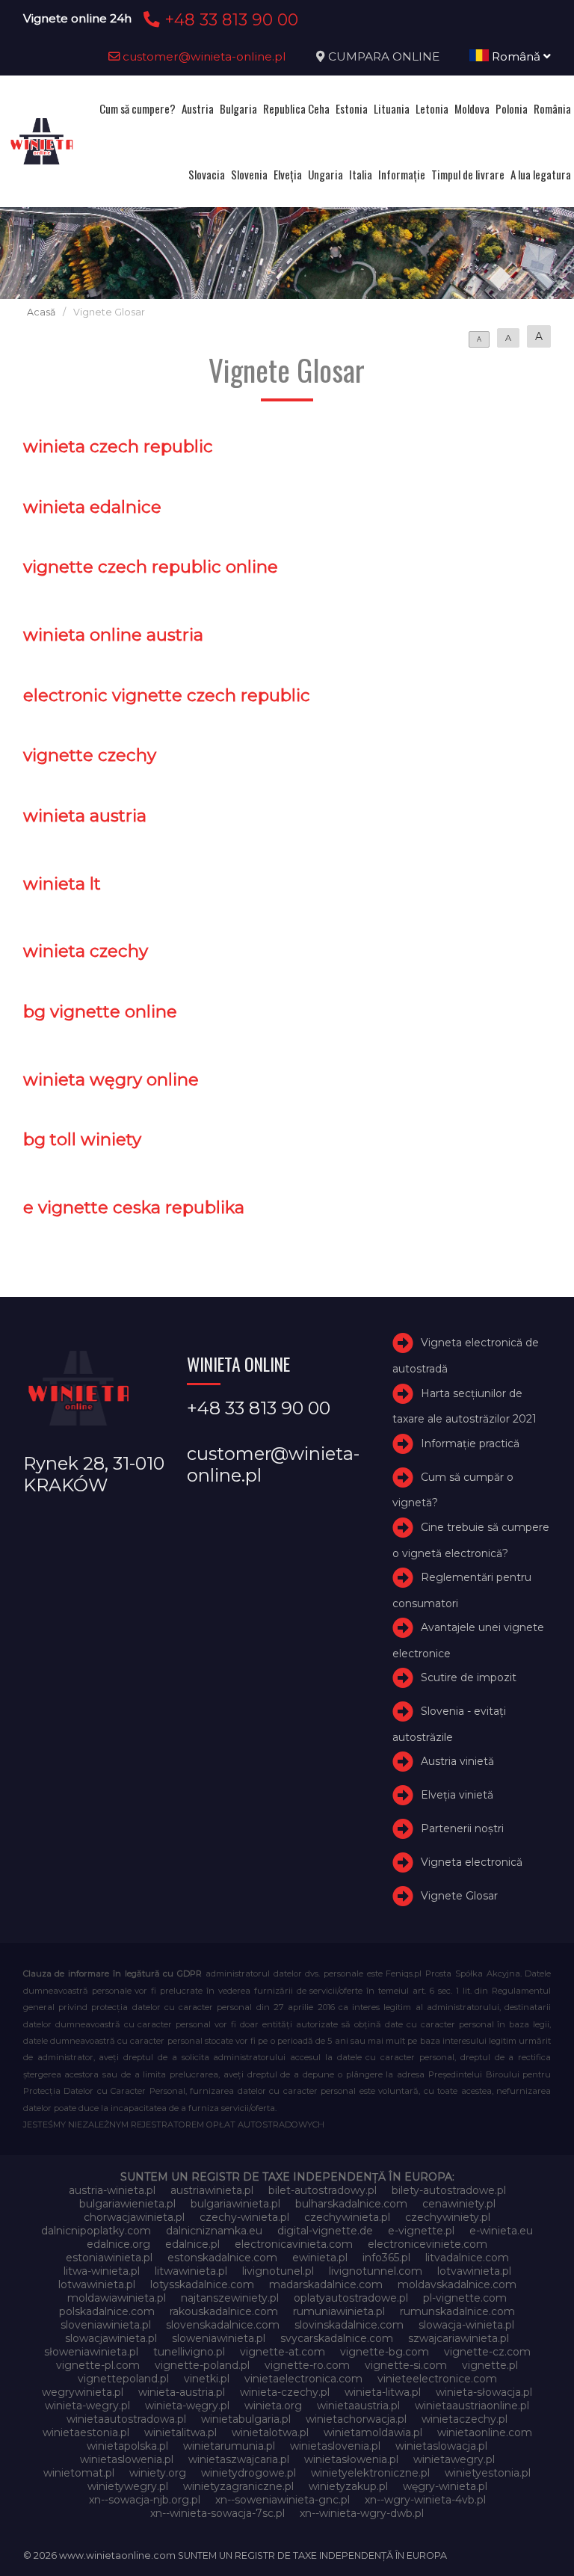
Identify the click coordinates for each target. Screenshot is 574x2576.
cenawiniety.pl (459, 2204)
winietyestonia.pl (488, 2473)
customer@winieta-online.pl (203, 56)
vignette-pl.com (98, 2365)
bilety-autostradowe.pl (449, 2190)
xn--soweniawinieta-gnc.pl (283, 2500)
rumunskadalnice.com (457, 2311)
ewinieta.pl (320, 2258)
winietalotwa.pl (270, 2432)
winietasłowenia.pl (351, 2459)
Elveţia (288, 174)
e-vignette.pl (421, 2231)
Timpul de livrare (468, 174)
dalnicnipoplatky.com (96, 2231)
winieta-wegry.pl (87, 2406)
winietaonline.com (485, 2432)
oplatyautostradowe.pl (351, 2298)
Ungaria (325, 174)
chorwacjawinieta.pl (134, 2217)
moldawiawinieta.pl (117, 2298)
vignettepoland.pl (123, 2379)
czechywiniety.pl (448, 2217)
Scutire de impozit (469, 1677)
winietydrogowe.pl (249, 2473)
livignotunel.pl (278, 2271)
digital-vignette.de (325, 2231)
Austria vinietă (457, 1761)
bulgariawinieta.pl (235, 2204)
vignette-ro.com (307, 2365)
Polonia (512, 108)
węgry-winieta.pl (445, 2486)
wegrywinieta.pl (83, 2392)
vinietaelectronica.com (303, 2379)
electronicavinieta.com (294, 2244)
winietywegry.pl (128, 2486)
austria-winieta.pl (112, 2190)
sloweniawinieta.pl (219, 2338)
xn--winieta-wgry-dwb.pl (362, 2513)
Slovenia (249, 174)
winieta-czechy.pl (285, 2392)
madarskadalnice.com (326, 2284)
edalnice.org (118, 2244)
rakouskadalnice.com (224, 2311)
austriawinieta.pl (212, 2190)
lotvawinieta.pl (474, 2271)
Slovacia (207, 174)
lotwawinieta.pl (97, 2284)
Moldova (472, 108)
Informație (402, 174)
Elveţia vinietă (457, 1795)
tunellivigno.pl (189, 2352)
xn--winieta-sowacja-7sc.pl (217, 2513)
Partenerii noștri (462, 1828)
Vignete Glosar (459, 1896)
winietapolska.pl (127, 2446)
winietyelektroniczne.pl (370, 2473)
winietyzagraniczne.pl (238, 2486)
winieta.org (273, 2406)
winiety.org (158, 2473)
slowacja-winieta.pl (466, 2325)
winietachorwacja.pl (356, 2419)
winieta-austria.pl (182, 2392)
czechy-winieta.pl (244, 2217)
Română (516, 56)
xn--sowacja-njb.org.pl (145, 2500)
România (552, 108)
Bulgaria (238, 108)
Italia (361, 174)
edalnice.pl (192, 2244)
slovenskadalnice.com (223, 2325)
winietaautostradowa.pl (126, 2419)
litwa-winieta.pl (102, 2271)
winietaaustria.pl (358, 2406)
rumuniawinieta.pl (339, 2311)
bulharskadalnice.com (351, 2204)
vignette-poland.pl (202, 2365)
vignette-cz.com (487, 2352)
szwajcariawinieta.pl (459, 2338)
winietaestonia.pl (86, 2432)
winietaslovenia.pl (335, 2446)
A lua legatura (541, 174)
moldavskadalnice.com (457, 2284)
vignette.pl (490, 2365)
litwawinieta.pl (191, 2271)
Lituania (392, 108)
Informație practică (470, 1443)
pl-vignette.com (465, 2298)
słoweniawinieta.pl (91, 2352)
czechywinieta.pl (347, 2217)
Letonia (432, 108)
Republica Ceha (296, 108)
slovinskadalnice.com (349, 2325)
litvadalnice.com (467, 2258)
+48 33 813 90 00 (229, 19)
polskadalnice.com (107, 2311)
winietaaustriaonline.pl (472, 2406)
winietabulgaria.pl (246, 2419)
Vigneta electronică (472, 1862)
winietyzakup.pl (348, 2486)
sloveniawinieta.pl (106, 2325)
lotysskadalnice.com (202, 2284)
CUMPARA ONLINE (384, 56)
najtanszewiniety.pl (230, 2298)
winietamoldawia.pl (373, 2432)
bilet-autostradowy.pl (323, 2190)
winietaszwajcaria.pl (239, 2459)
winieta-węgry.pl (187, 2406)
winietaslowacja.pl (441, 2446)
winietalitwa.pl (180, 2432)
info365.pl (386, 2258)
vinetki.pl (207, 2379)
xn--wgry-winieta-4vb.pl (425, 2500)
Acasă (41, 312)
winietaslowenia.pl (127, 2459)
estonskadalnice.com (222, 2258)
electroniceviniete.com (428, 2244)
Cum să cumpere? (138, 108)
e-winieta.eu (501, 2231)
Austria (198, 108)
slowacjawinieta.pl (111, 2338)
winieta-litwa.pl (383, 2392)
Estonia (352, 108)
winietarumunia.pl (229, 2446)
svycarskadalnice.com (337, 2338)
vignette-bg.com (385, 2352)
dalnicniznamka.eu (214, 2231)
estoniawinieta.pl (109, 2258)
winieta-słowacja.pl (484, 2392)
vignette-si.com (406, 2365)
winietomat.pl (79, 2473)
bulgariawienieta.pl (127, 2204)
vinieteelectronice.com (437, 2379)
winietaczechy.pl (465, 2419)
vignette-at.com (283, 2352)
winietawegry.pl (454, 2459)
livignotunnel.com (376, 2271)
